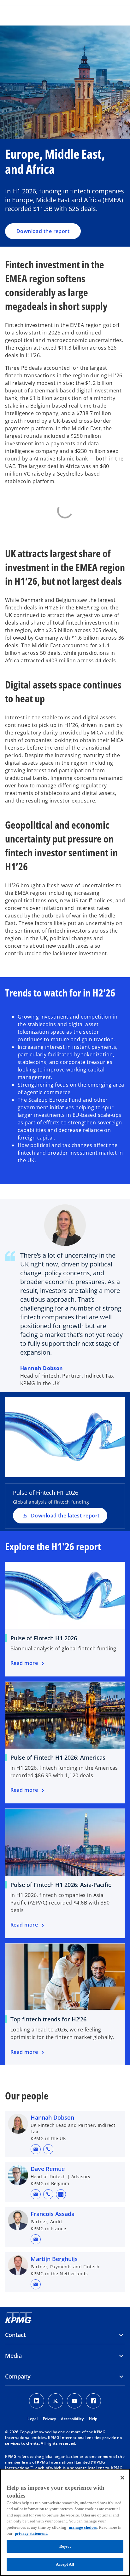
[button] (36, 2149)
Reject (65, 2546)
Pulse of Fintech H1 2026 (44, 1638)
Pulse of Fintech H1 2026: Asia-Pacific (61, 1885)
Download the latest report (65, 1516)
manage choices (83, 2527)
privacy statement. (31, 2533)
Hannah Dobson (42, 1368)
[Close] (122, 2478)
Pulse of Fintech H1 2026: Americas (58, 1757)
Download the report (43, 231)
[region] (65, 2522)
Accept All (65, 2564)
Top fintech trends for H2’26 (48, 2019)
